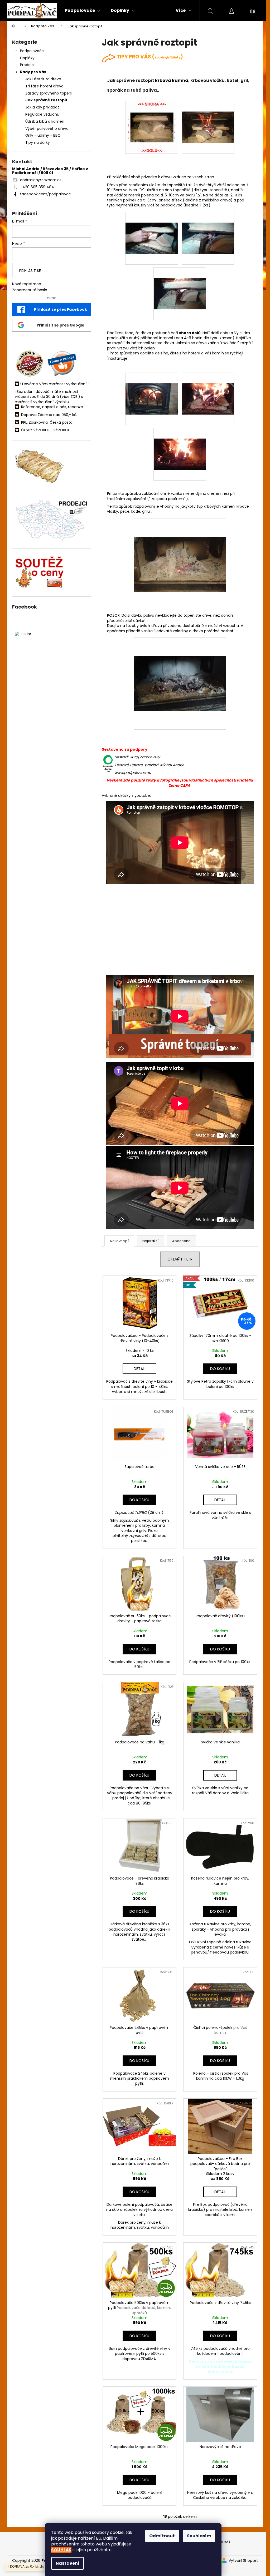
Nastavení (67, 2563)
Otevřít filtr (180, 1259)
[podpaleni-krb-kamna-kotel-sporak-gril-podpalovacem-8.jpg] (180, 665)
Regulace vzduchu (42, 114)
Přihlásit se (30, 271)
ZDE (74, 397)
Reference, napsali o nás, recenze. (52, 407)
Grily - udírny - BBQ (43, 135)
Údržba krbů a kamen (45, 121)
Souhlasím (199, 2536)
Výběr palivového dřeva (47, 128)
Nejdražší (150, 1241)
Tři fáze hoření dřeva (44, 86)
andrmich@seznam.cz (41, 180)
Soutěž (224, 2542)
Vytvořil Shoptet (243, 2561)
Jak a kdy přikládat (42, 107)
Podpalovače (32, 51)
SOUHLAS (61, 2550)
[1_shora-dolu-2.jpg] (208, 117)
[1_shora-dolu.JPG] (151, 127)
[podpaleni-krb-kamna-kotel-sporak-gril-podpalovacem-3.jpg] (180, 283)
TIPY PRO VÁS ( (149, 57)
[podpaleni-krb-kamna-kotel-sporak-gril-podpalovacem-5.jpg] (208, 388)
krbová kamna (172, 80)
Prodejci (27, 65)
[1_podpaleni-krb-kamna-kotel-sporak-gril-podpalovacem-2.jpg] (208, 228)
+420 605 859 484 (37, 187)
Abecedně (181, 1241)
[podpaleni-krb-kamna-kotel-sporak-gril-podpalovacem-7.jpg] (180, 546)
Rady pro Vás (33, 72)
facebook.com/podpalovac (45, 194)
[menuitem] (83, 11)
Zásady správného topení (49, 93)
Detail (139, 1369)
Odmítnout (162, 2536)
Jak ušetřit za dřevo (43, 79)
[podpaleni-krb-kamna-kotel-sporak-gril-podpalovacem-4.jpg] (152, 388)
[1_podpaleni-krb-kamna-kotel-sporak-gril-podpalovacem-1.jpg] (152, 228)
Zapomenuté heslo (30, 290)
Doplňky (27, 58)
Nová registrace (27, 284)
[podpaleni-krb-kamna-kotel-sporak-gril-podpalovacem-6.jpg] (180, 444)
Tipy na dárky (38, 142)
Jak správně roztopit (46, 100)
